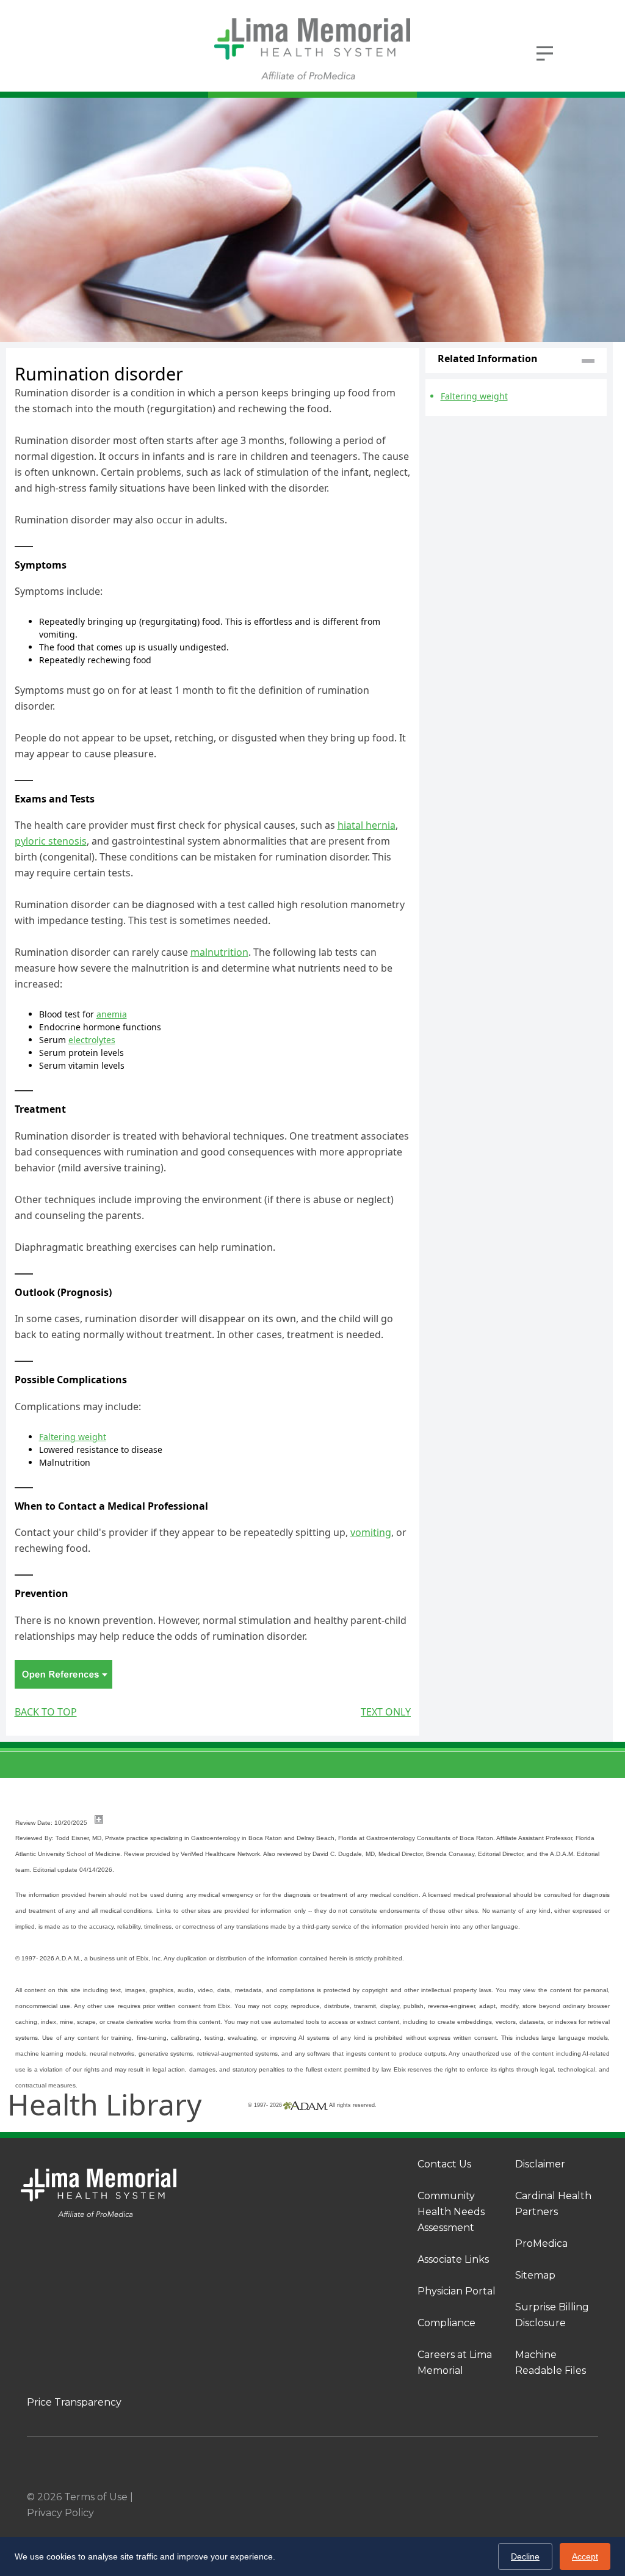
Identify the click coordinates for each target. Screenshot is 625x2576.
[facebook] (520, 2497)
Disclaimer (540, 2164)
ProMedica (541, 2243)
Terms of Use (96, 2497)
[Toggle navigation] (544, 52)
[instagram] (544, 2497)
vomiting (371, 1532)
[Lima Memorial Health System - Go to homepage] (312, 49)
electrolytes (92, 1040)
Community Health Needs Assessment (451, 2212)
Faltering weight (73, 1437)
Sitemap (535, 2275)
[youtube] (593, 2497)
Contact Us (444, 2164)
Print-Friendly (385, 355)
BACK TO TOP (46, 1712)
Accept (585, 2556)
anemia (112, 1014)
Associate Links (453, 2259)
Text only (386, 1712)
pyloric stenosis (51, 841)
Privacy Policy (60, 2513)
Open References (63, 1674)
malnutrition (219, 952)
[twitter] (569, 2497)
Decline (525, 2556)
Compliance (446, 2323)
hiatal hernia (367, 825)
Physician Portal (457, 2291)
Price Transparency (74, 2402)
